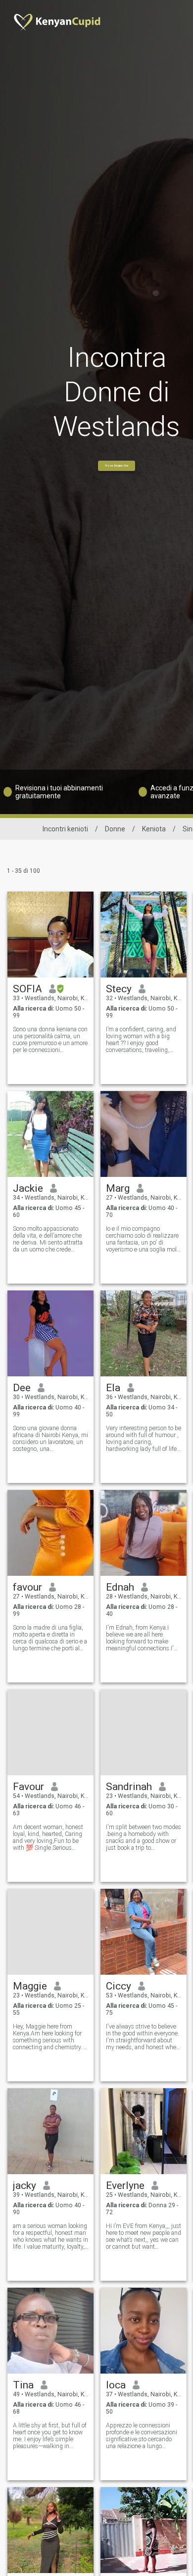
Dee (22, 1388)
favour (27, 1587)
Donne (115, 829)
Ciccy (119, 1986)
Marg (118, 1188)
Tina (23, 2385)
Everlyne (125, 2186)
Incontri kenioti (65, 829)
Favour (28, 1787)
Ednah (120, 1587)
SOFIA (27, 989)
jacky (24, 2186)
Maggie (30, 1986)
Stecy (119, 989)
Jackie (28, 1188)
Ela (113, 1388)
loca (116, 2385)
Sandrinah (129, 1787)
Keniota (154, 829)
